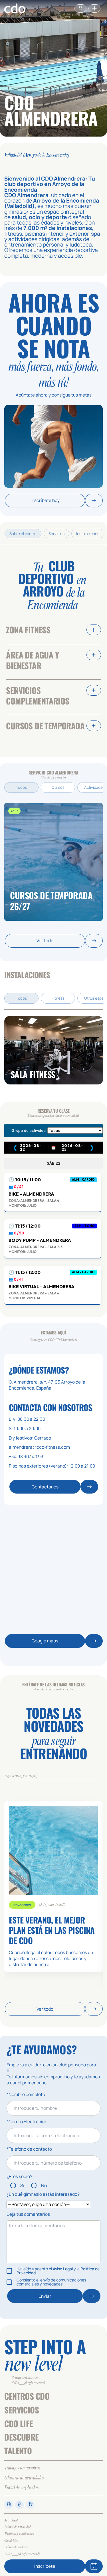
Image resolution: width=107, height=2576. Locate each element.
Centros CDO (27, 2396)
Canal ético (11, 2541)
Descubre (21, 2437)
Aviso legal (11, 2520)
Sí (22, 2185)
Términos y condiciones (19, 2534)
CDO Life (19, 2423)
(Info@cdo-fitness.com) (26, 2378)
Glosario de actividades (24, 2478)
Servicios (56, 534)
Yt (30, 2505)
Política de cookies (16, 2548)
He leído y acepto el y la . (58, 2271)
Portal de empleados (21, 2488)
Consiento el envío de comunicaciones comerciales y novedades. (51, 2282)
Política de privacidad (17, 2527)
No (44, 2185)
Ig (20, 2505)
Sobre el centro (23, 534)
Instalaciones (88, 534)
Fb (9, 2505)
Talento (18, 2451)
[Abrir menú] (94, 8)
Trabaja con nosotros (22, 2468)
